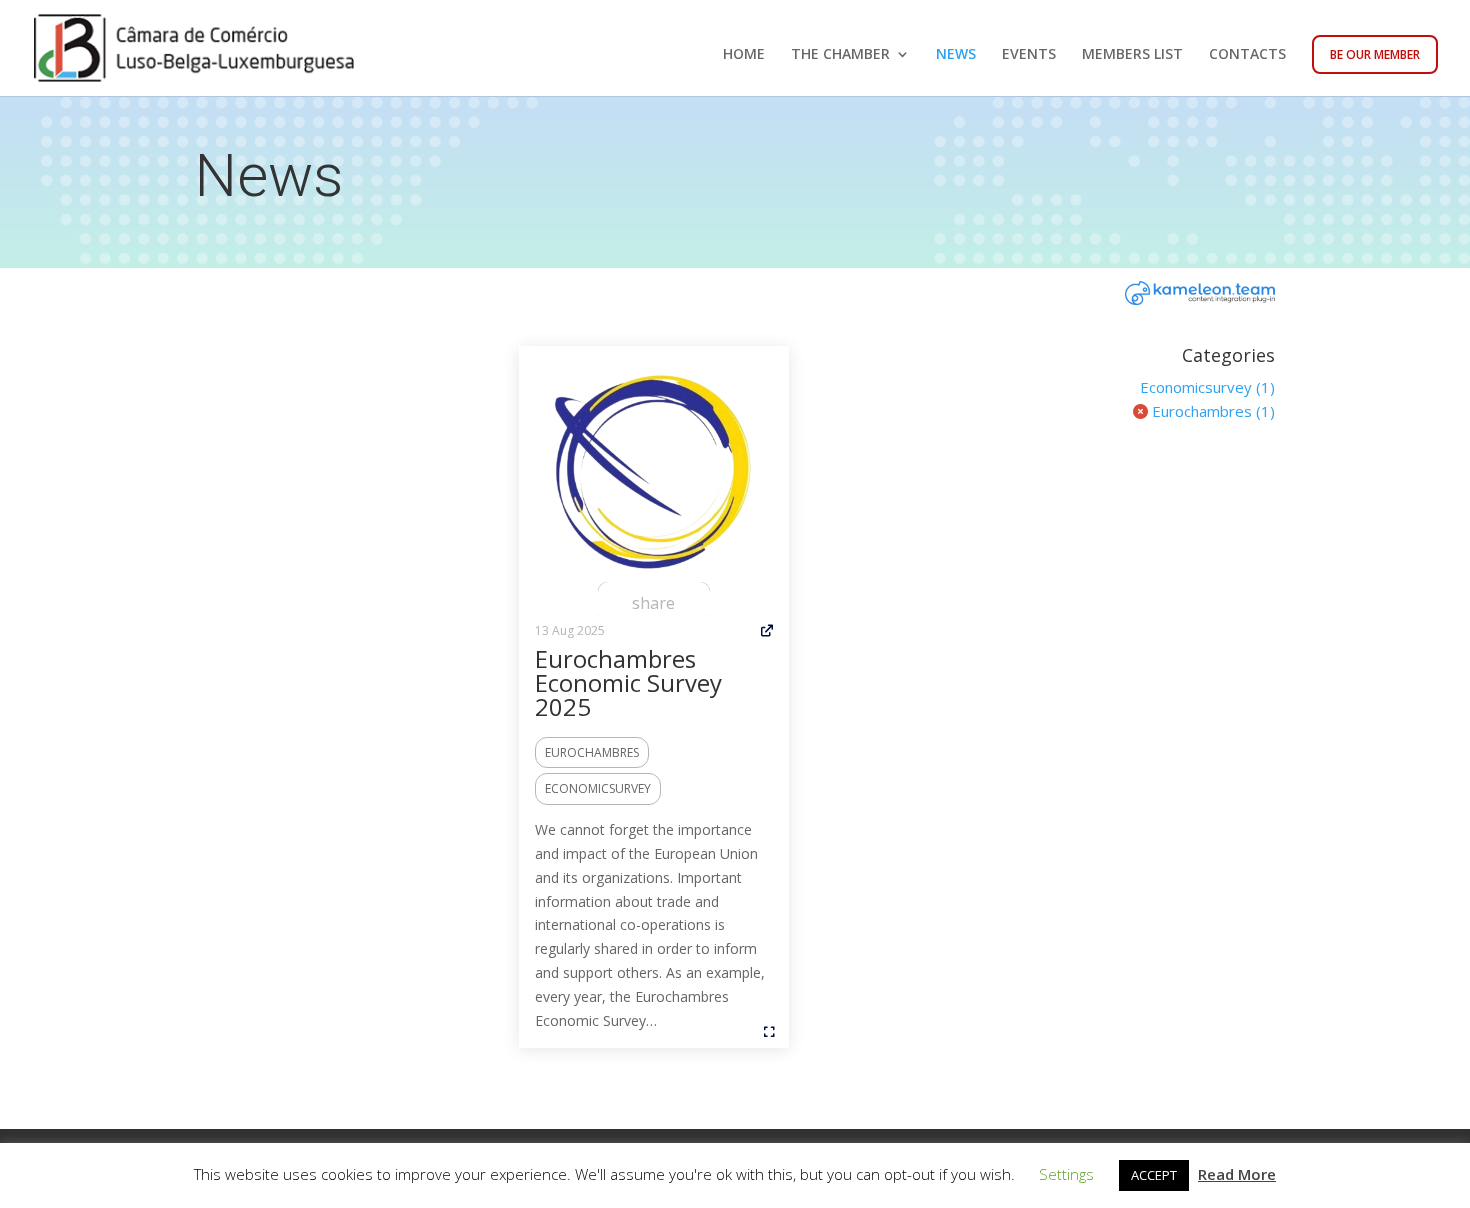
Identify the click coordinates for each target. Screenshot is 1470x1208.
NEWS (956, 55)
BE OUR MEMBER (1375, 54)
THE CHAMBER (840, 55)
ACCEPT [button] (1154, 1175)
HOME (744, 55)
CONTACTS (1247, 55)
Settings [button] (1066, 1174)
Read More (1237, 1174)
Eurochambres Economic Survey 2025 (628, 682)
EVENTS (1029, 55)
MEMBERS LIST (1132, 55)
